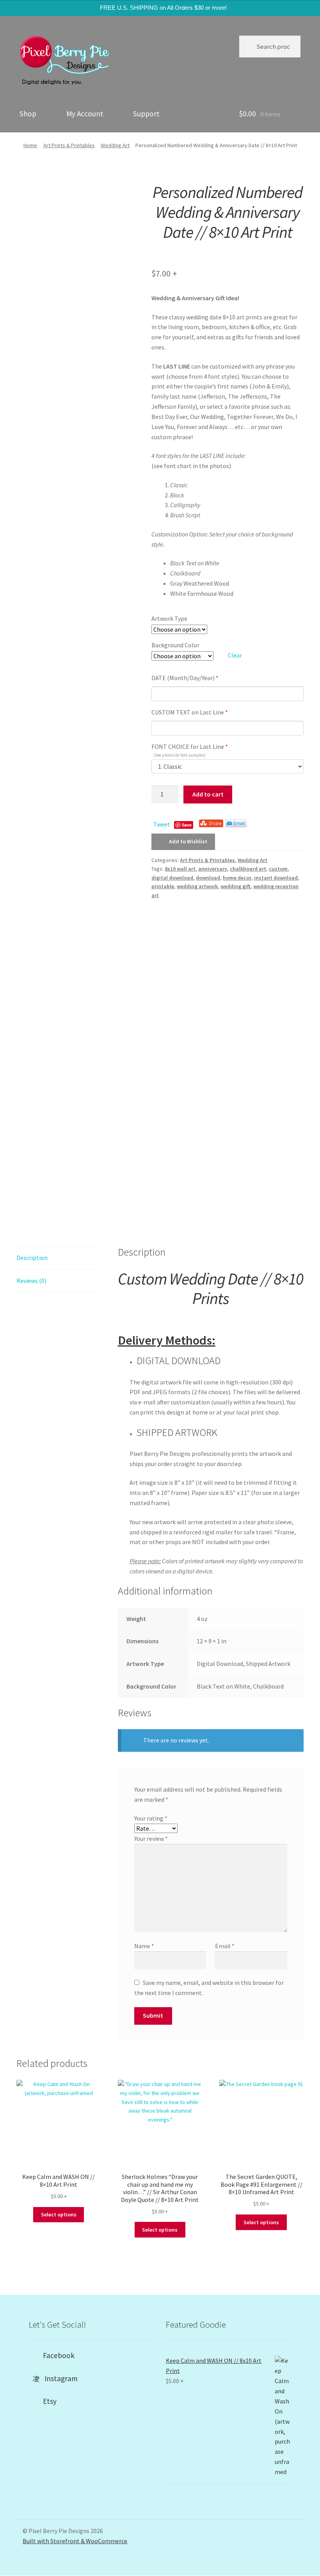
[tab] (59, 1258)
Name (144, 1946)
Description (32, 1258)
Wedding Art (115, 145)
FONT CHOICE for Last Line (190, 749)
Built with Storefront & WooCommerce (75, 2541)
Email (225, 1946)
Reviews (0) (31, 1281)
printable (163, 886)
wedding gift (236, 886)
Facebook (56, 2355)
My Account (85, 114)
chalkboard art (248, 869)
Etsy (47, 2401)
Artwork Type (169, 618)
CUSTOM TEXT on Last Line (190, 712)
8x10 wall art (180, 869)
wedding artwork (197, 886)
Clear (235, 655)
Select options (59, 2214)
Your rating (151, 1818)
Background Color (175, 645)
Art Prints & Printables (69, 145)
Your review (151, 1838)
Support (146, 114)
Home (30, 145)
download (208, 878)
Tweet (162, 824)
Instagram (59, 2378)
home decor (237, 878)
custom (278, 869)
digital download (172, 878)
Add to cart (208, 794)
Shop (28, 114)
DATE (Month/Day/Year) (185, 678)
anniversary (213, 869)
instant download (276, 878)
